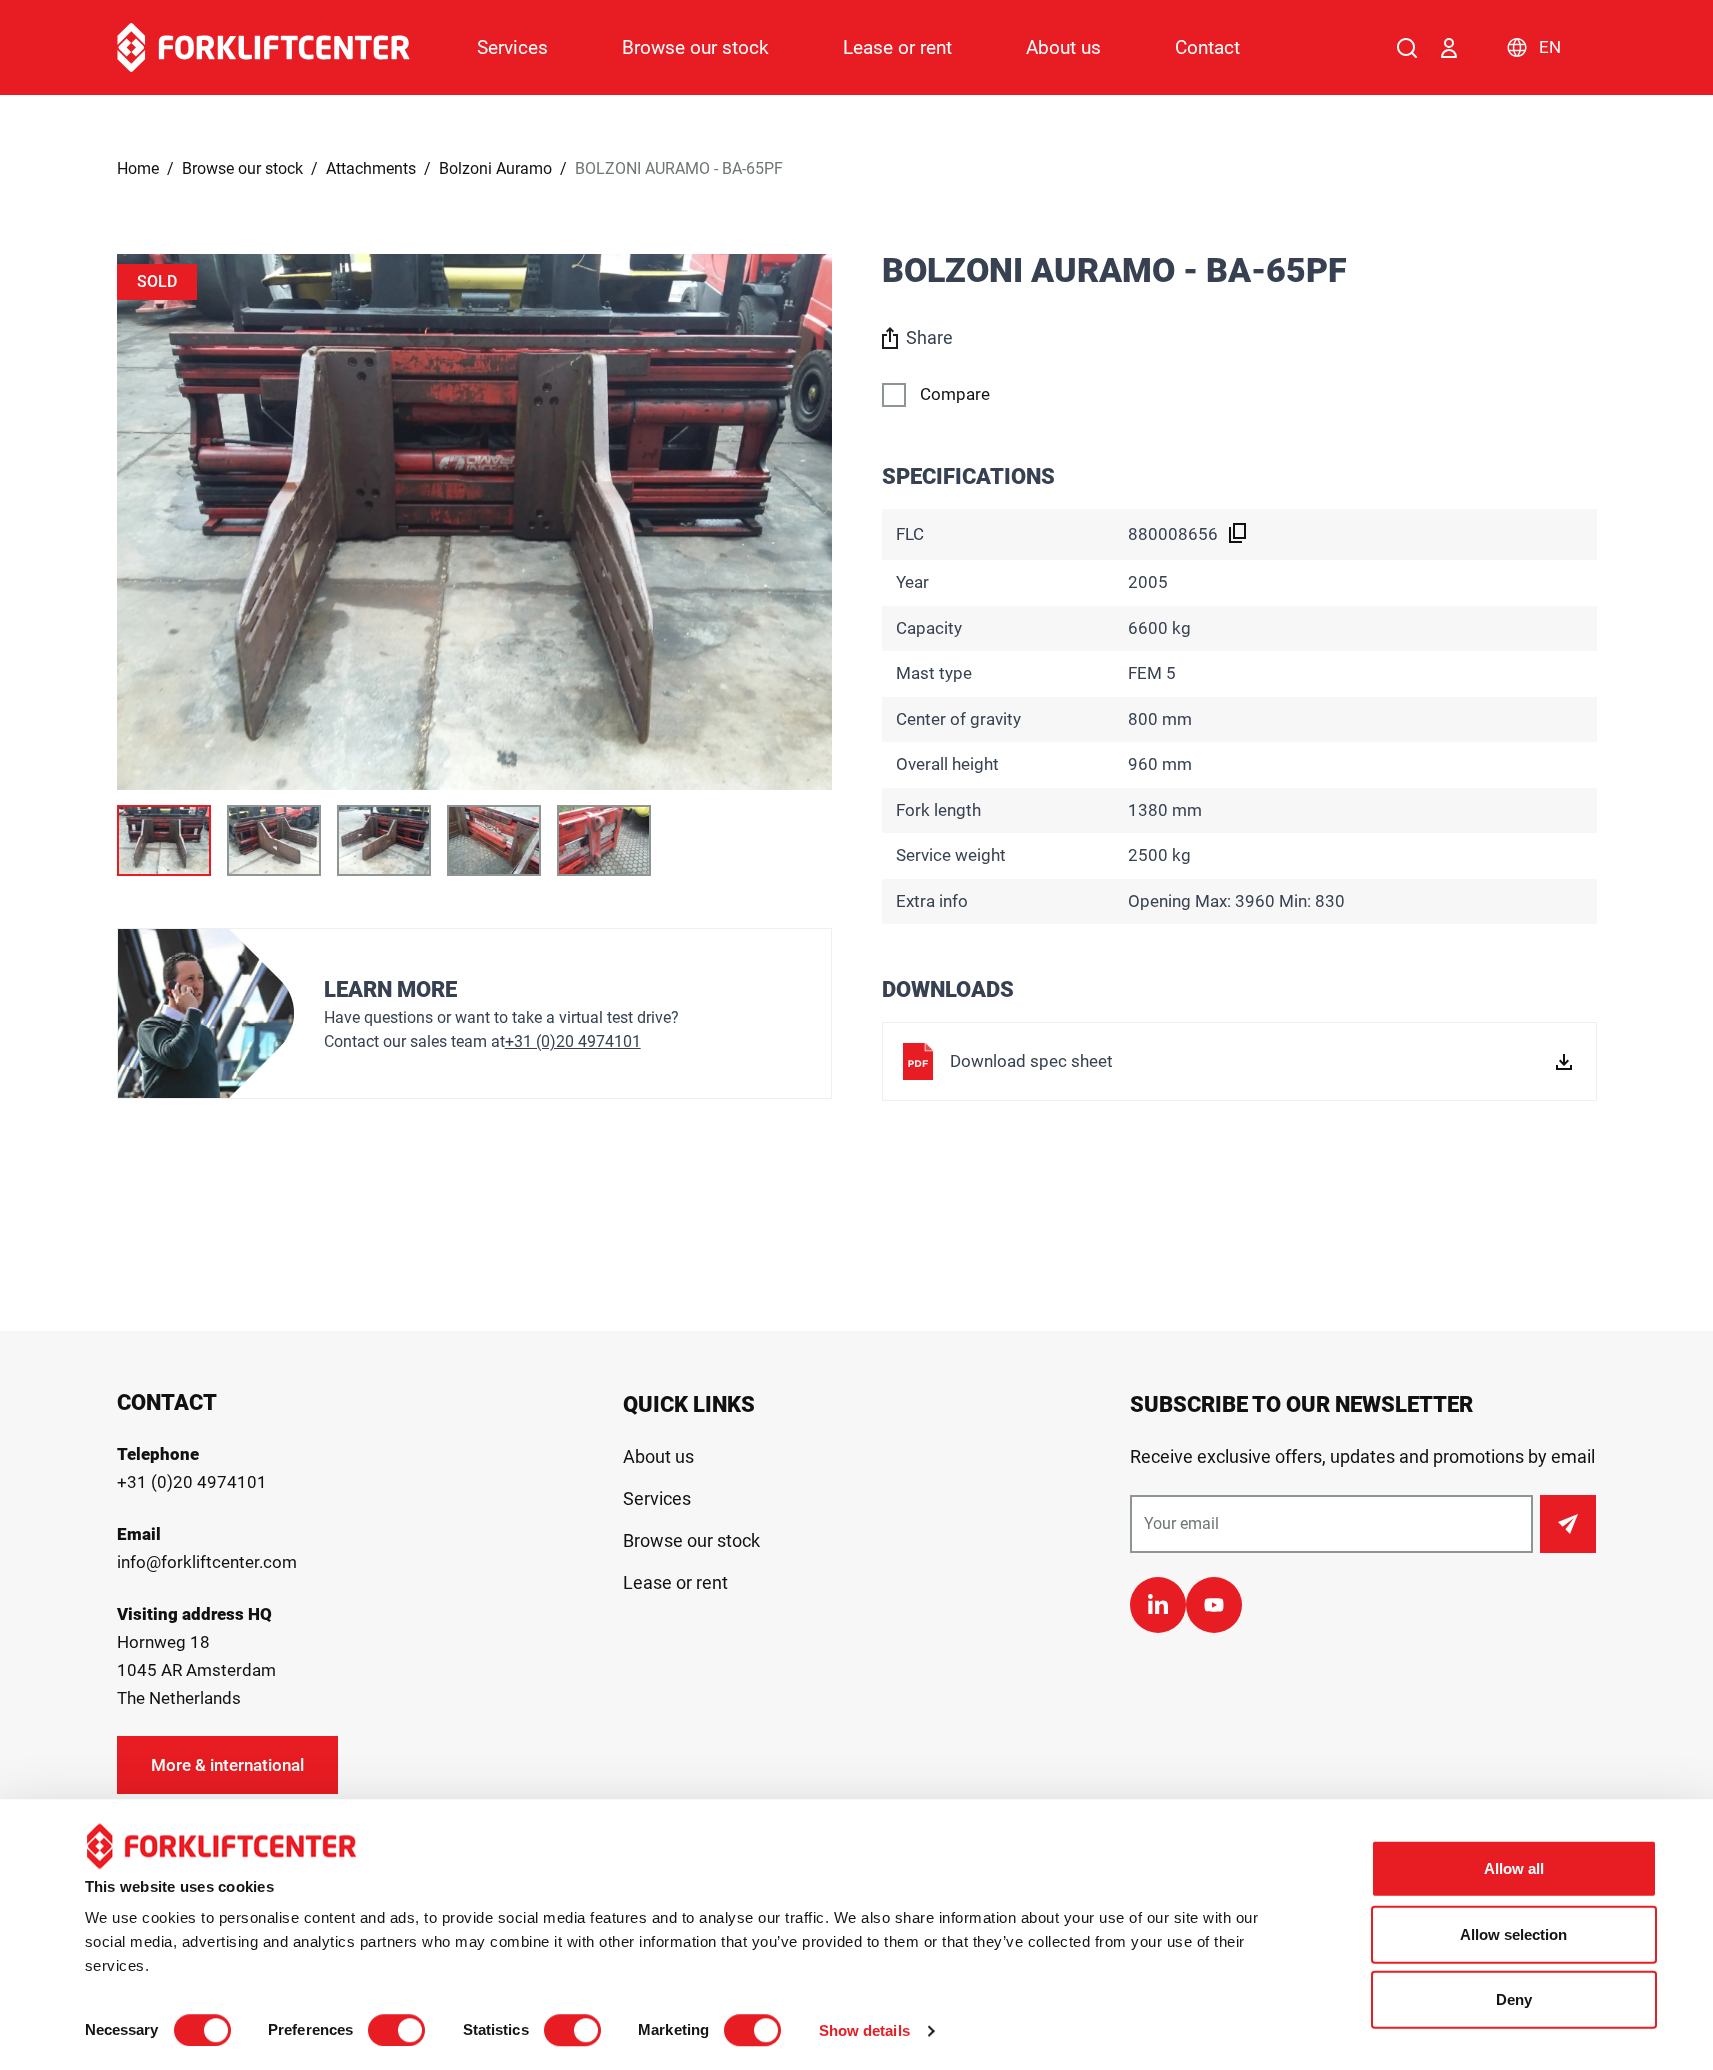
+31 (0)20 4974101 (573, 1041)
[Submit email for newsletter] (1568, 1524)
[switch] (396, 2030)
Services (512, 47)
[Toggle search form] (1407, 48)
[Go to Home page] (263, 47)
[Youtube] (1214, 1605)
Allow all (1514, 1868)
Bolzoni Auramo (495, 168)
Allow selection (1513, 1934)
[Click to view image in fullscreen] (474, 522)
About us (1063, 47)
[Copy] (1238, 533)
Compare (955, 394)
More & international (227, 1765)
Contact (1207, 47)
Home (138, 168)
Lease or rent (897, 47)
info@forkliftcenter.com (207, 1562)
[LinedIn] (1158, 1605)
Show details (864, 2030)
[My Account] (1449, 48)
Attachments (371, 168)
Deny (1514, 1999)
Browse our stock (695, 47)
